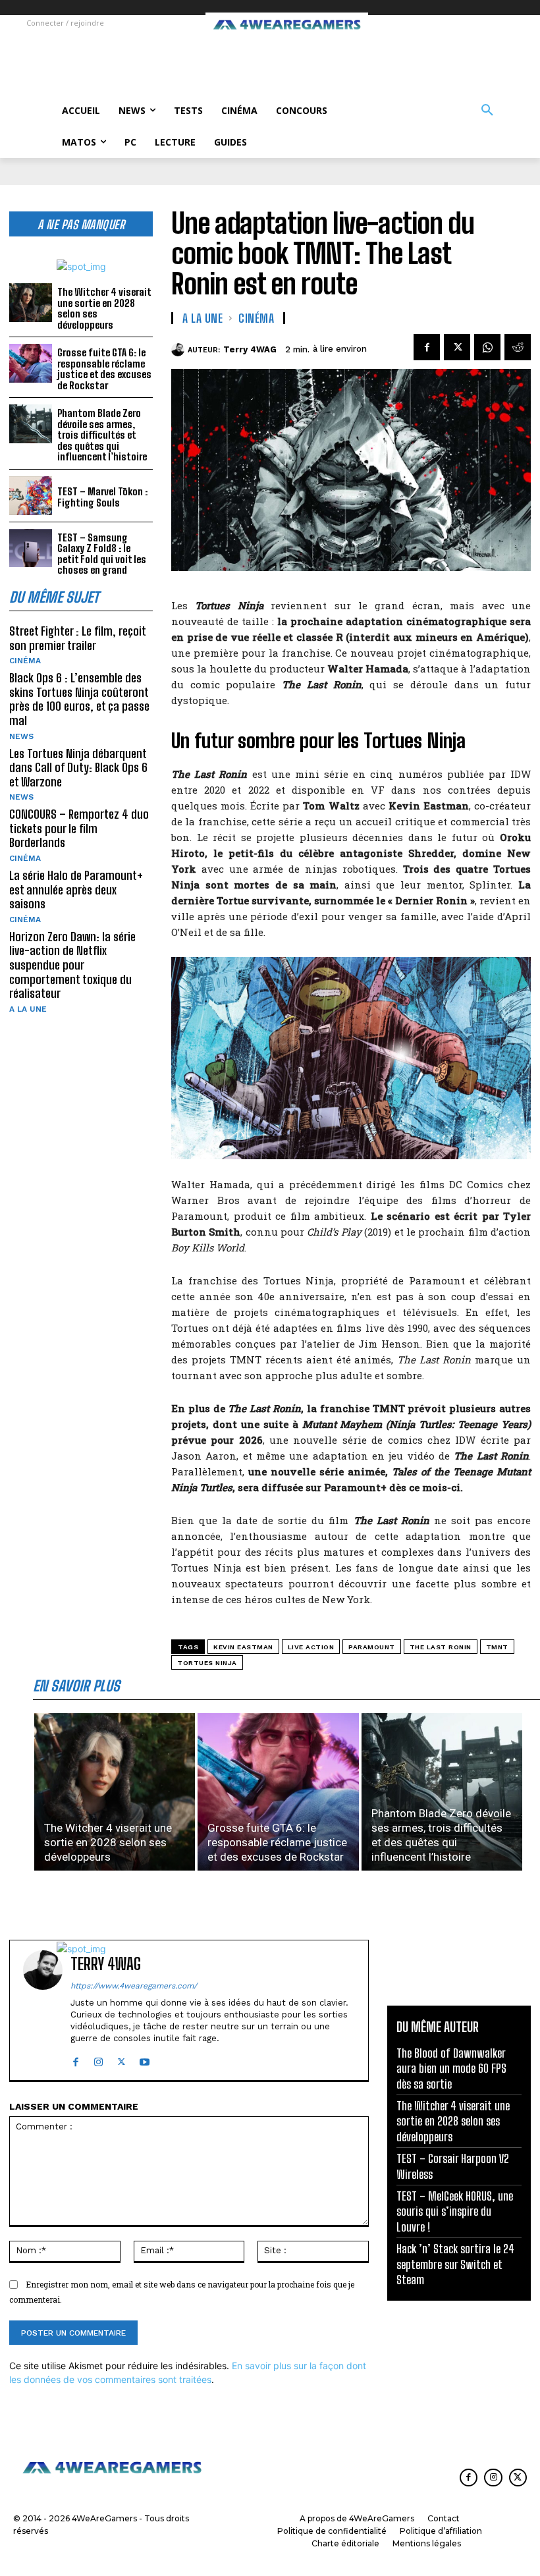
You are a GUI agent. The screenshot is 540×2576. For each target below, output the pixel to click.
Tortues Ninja (207, 1663)
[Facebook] (427, 347)
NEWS (21, 736)
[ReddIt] (518, 347)
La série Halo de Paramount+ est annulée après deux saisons (76, 890)
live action (311, 1647)
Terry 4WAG (250, 349)
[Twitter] (457, 347)
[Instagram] (98, 2059)
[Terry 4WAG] (179, 350)
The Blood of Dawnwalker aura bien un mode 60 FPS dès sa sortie (451, 2069)
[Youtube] (145, 2059)
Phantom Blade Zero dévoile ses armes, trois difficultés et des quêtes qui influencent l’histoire (102, 435)
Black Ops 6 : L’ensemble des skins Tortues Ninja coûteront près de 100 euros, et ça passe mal (79, 699)
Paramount (372, 1647)
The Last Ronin (441, 1647)
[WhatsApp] (487, 347)
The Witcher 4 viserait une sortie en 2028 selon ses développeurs (104, 308)
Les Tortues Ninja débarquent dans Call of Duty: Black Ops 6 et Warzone (78, 768)
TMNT (497, 1647)
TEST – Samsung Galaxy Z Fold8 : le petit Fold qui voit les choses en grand (102, 554)
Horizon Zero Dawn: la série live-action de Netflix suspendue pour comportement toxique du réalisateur (72, 965)
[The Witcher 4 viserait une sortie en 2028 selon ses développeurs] (31, 303)
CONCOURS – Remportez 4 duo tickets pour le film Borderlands (79, 828)
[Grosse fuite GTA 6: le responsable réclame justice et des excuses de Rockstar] (31, 363)
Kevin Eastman (243, 1647)
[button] (487, 111)
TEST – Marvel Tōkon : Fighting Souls (102, 497)
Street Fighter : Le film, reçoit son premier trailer (78, 638)
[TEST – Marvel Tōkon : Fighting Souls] (31, 496)
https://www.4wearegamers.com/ (134, 1986)
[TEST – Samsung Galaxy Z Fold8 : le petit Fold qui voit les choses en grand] (31, 548)
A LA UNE (28, 1009)
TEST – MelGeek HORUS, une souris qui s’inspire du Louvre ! (455, 2211)
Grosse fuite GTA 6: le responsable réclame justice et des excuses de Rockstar (104, 369)
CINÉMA (25, 661)
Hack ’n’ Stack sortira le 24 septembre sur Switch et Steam (455, 2264)
